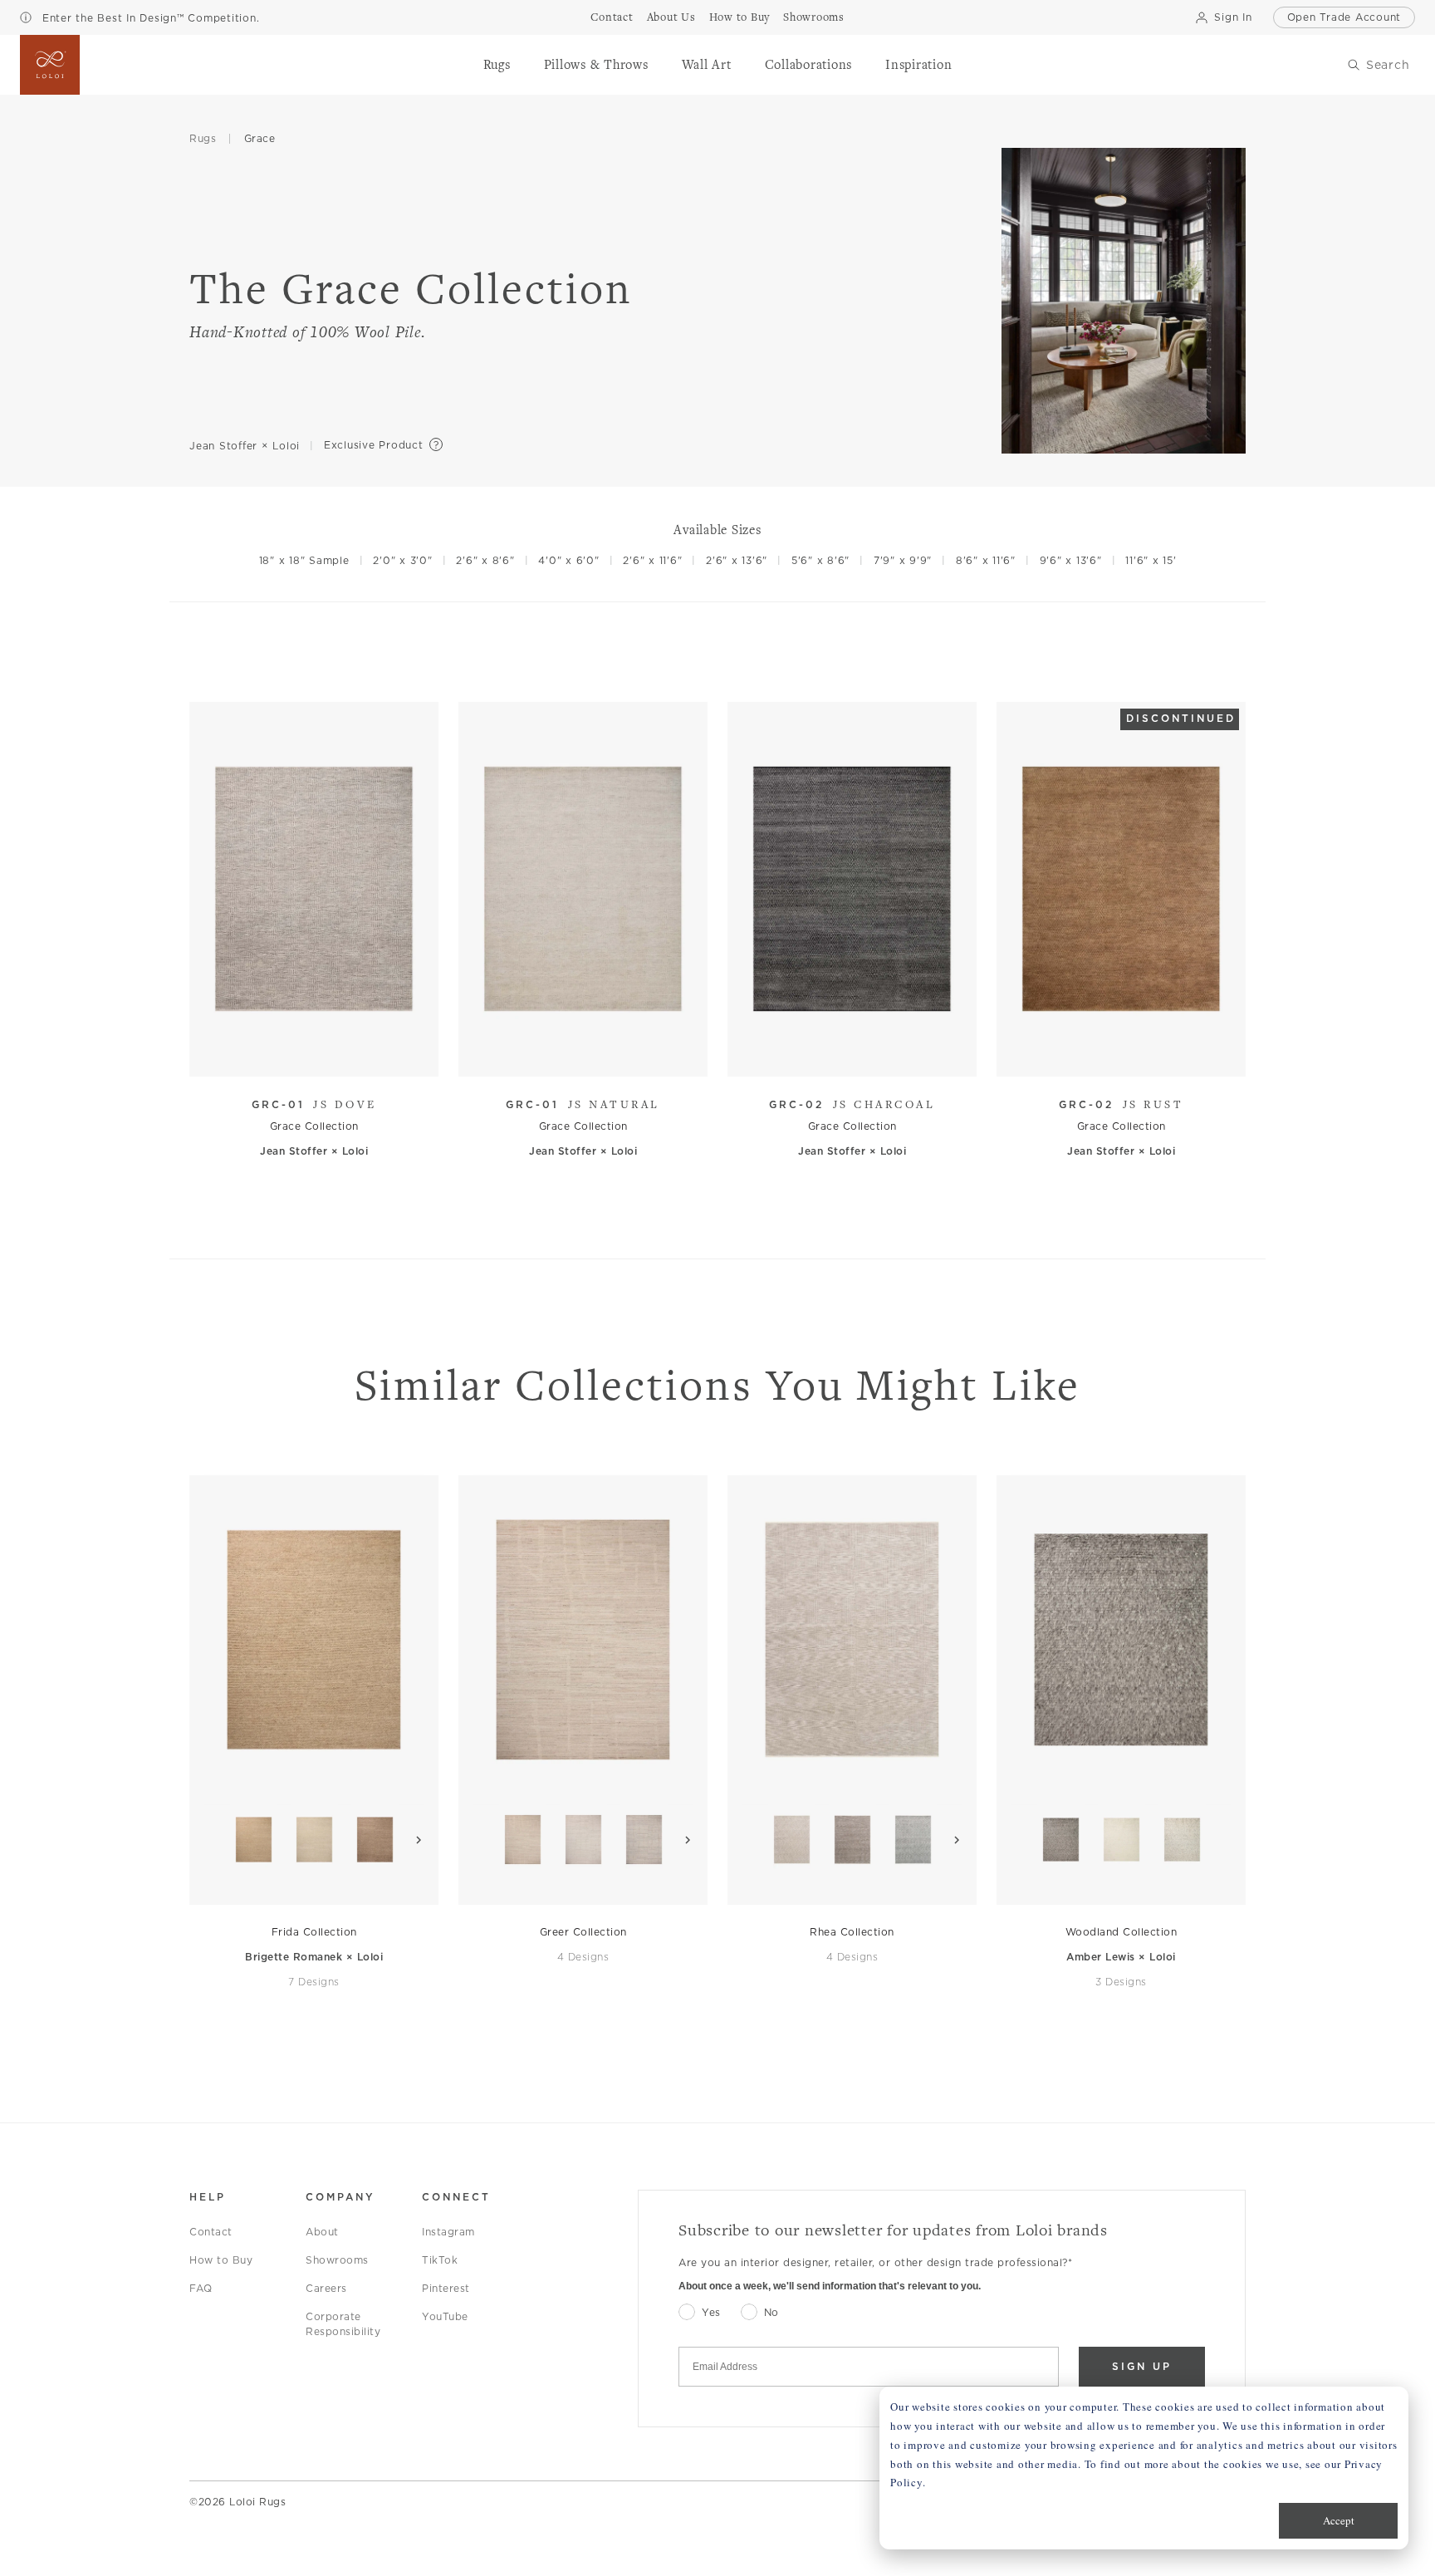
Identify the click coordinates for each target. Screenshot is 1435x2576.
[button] (497, 65)
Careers (326, 2288)
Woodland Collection (1122, 1932)
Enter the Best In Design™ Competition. (149, 18)
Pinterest (446, 2288)
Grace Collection (314, 1126)
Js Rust (1121, 1104)
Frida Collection (314, 1932)
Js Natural (583, 1104)
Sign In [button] (1233, 17)
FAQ (201, 2288)
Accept (1339, 2520)
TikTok (440, 2260)
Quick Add (306, 1051)
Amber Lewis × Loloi (1121, 1957)
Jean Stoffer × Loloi (245, 446)
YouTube (445, 2316)
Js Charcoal (852, 1104)
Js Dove (314, 1104)
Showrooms (337, 2260)
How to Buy (221, 2260)
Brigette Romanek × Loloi (314, 1957)
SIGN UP (1142, 2366)
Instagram (448, 2232)
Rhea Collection (852, 1932)
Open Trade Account (1344, 17)
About (322, 2232)
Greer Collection (583, 1932)
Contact (211, 2232)
